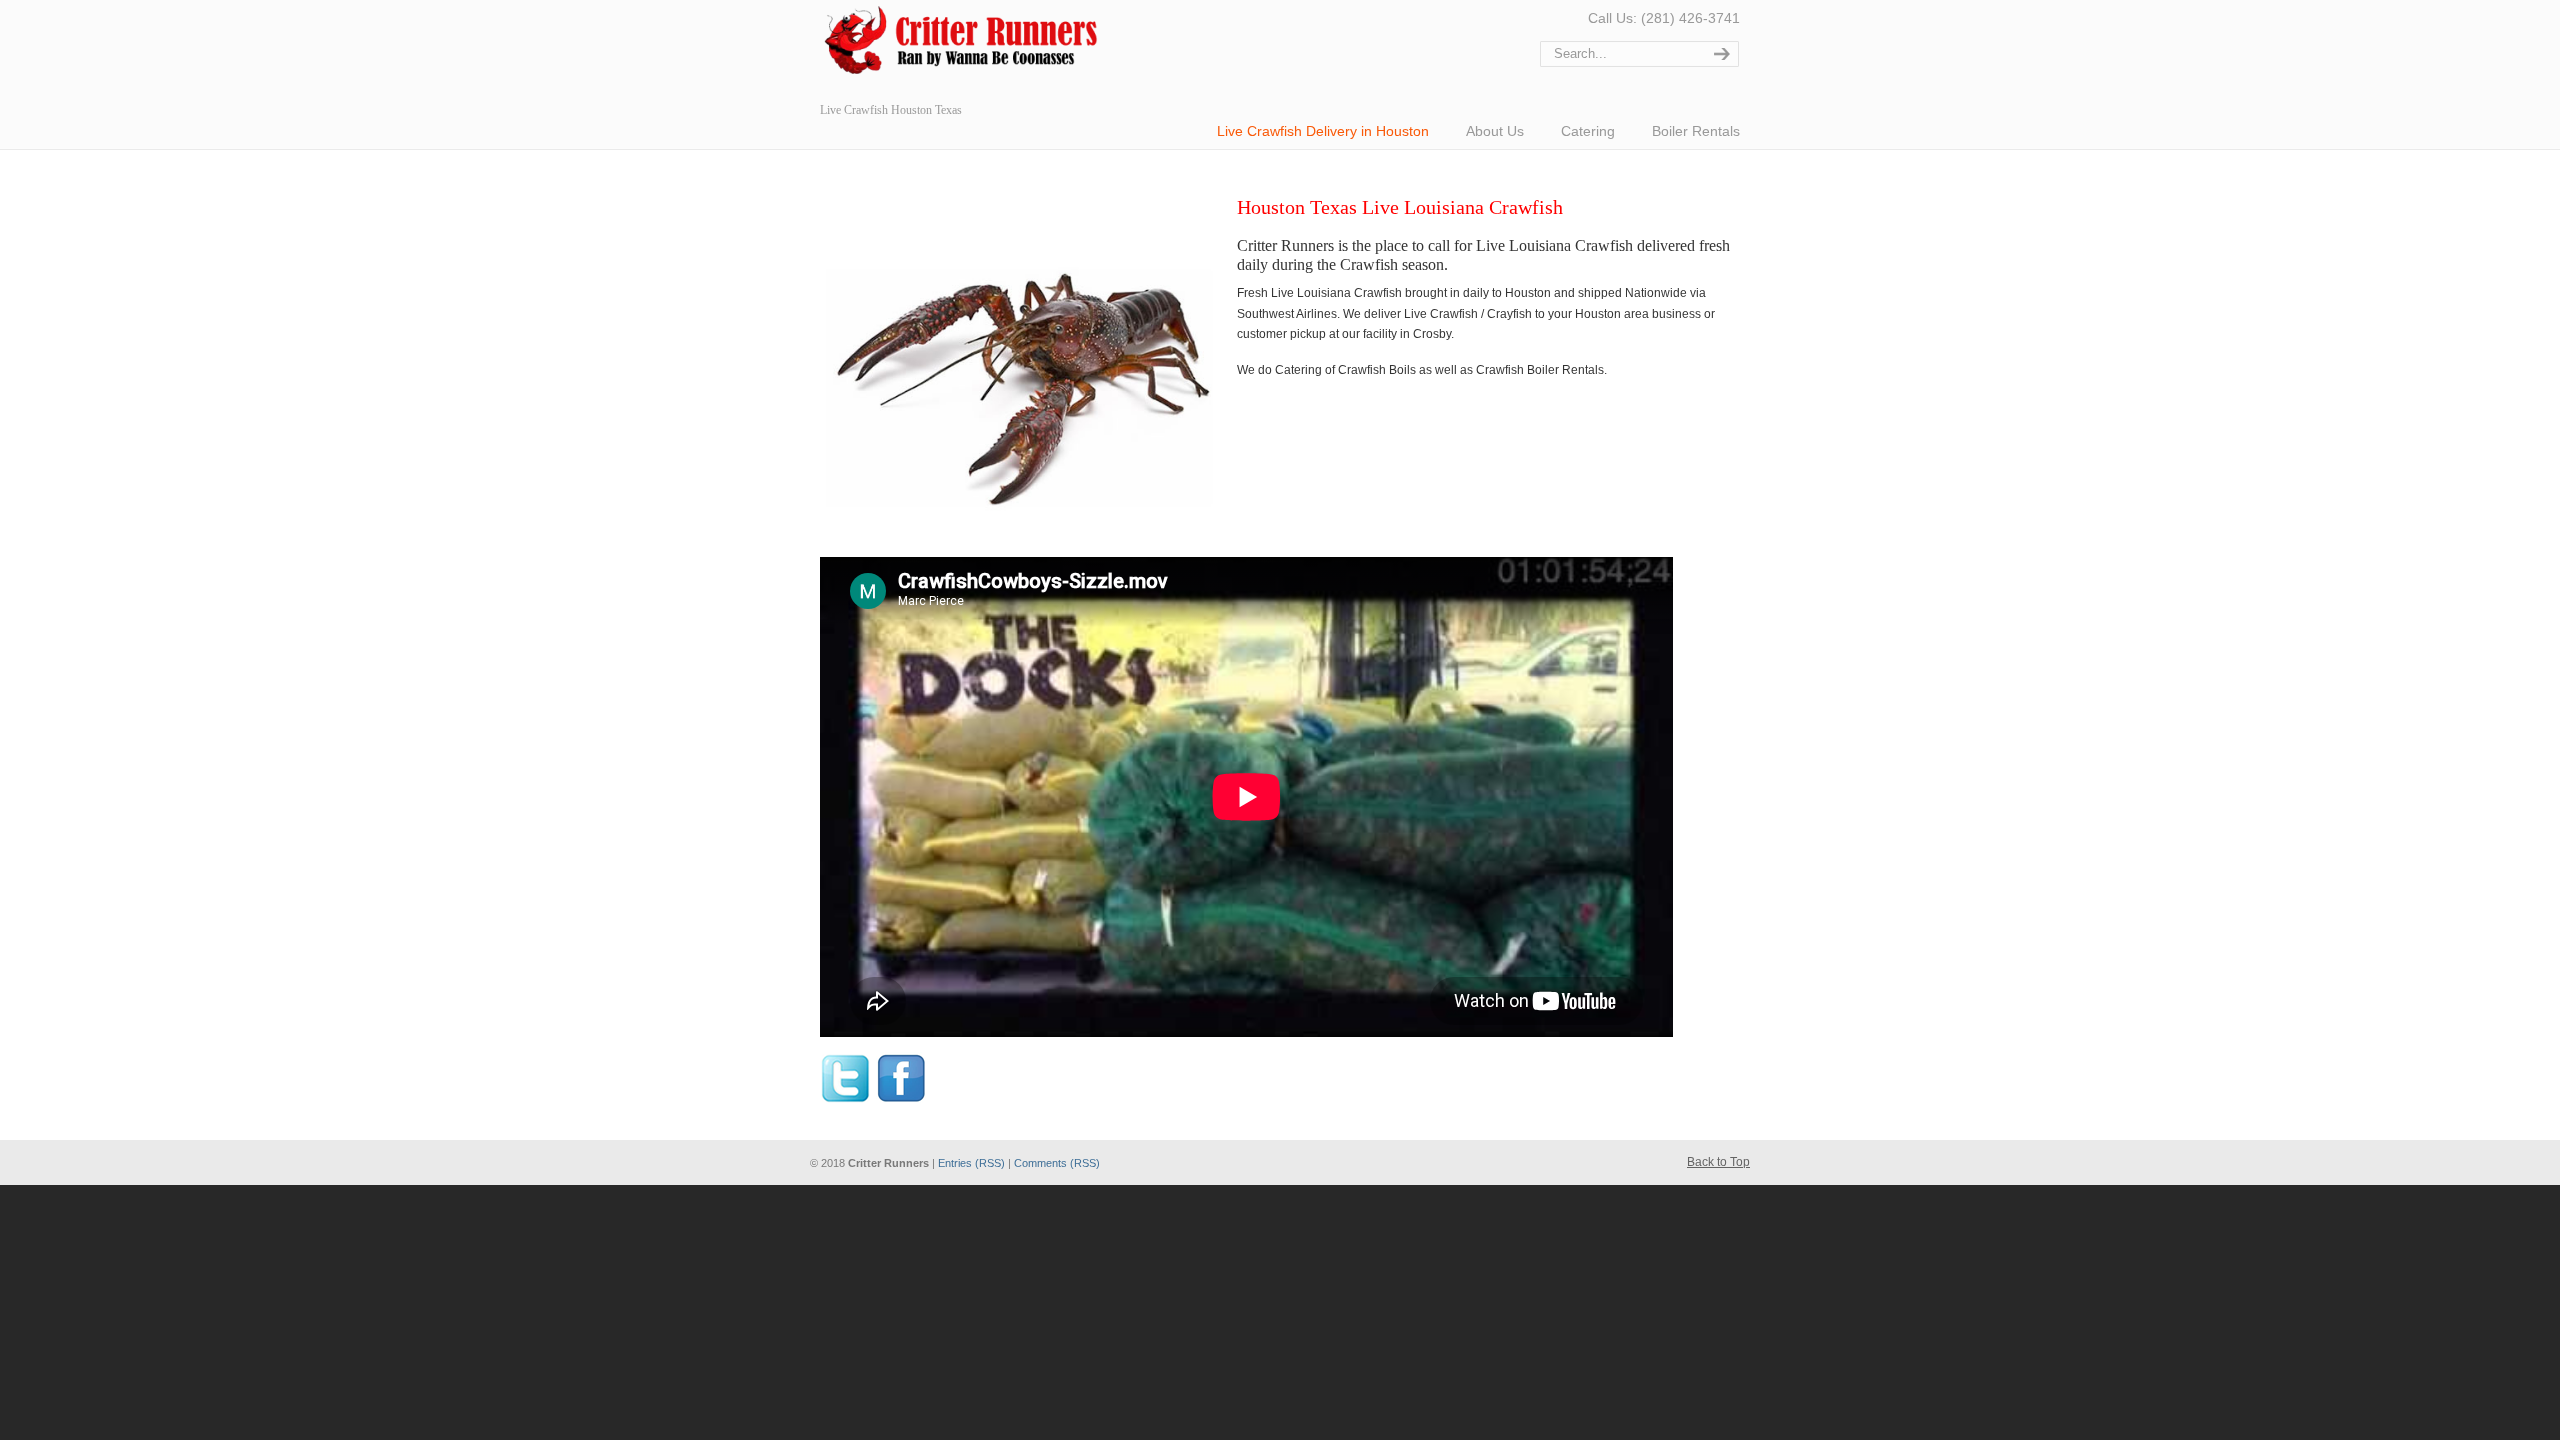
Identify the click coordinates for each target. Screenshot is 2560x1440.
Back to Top (1718, 1162)
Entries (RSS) (971, 1163)
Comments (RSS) (1057, 1163)
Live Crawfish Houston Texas (970, 44)
